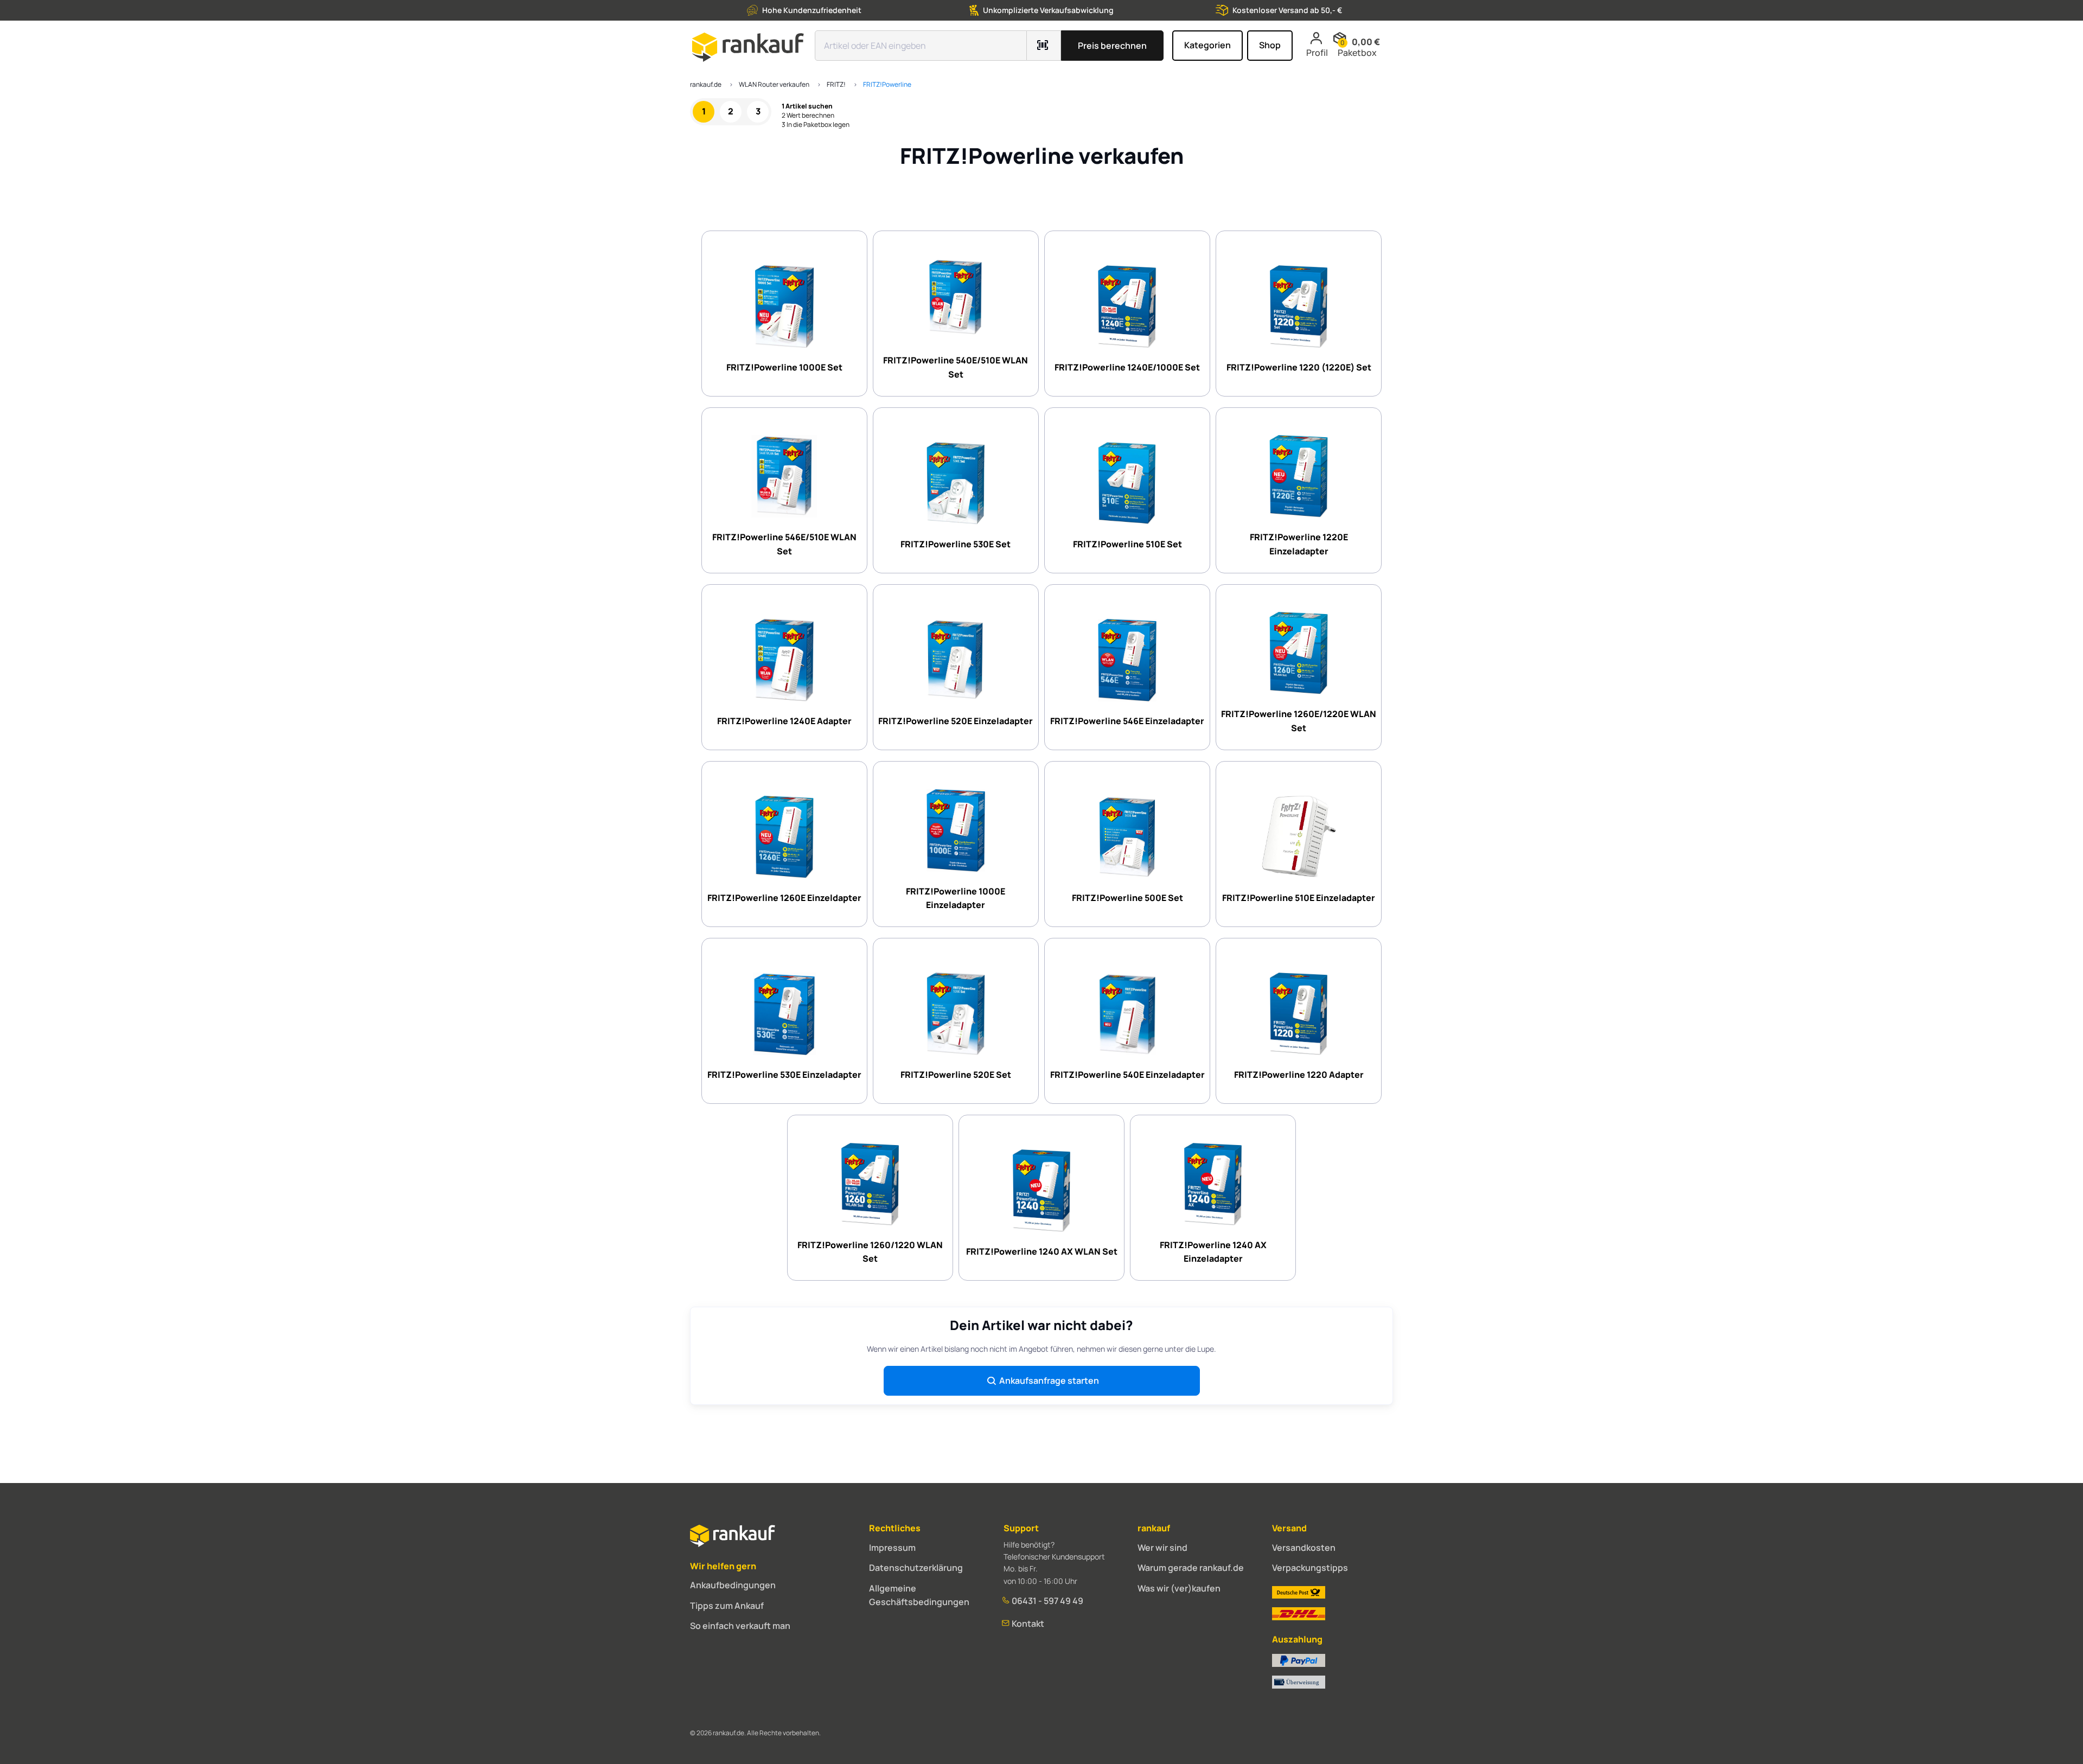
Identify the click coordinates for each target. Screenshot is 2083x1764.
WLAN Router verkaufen (774, 84)
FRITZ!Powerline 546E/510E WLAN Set (784, 544)
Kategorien (1207, 45)
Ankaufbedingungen (733, 1585)
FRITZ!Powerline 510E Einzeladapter (1299, 898)
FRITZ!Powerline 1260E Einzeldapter (784, 898)
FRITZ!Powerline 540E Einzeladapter (1127, 1075)
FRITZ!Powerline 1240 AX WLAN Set (1042, 1251)
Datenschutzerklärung (916, 1568)
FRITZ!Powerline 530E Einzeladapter (784, 1075)
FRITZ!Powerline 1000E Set (784, 367)
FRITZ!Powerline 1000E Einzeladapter (956, 898)
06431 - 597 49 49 (1047, 1601)
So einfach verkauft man (740, 1626)
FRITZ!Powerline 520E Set (956, 1075)
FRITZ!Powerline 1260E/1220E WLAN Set (1299, 721)
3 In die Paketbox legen (816, 125)
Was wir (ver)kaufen (1179, 1588)
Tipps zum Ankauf (727, 1606)
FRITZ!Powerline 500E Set (1127, 898)
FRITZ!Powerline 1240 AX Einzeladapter (1213, 1252)
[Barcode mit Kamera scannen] (1044, 46)
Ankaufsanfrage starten (1049, 1380)
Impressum (892, 1548)
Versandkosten (1304, 1548)
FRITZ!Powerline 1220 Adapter (1299, 1075)
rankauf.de (706, 84)
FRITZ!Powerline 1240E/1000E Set (1127, 367)
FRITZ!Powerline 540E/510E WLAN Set (956, 367)
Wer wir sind (1162, 1548)
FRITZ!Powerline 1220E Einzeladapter (1299, 544)
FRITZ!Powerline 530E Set (956, 544)
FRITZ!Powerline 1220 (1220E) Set (1299, 367)
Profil (1317, 53)
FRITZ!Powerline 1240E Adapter (784, 721)
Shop (1270, 45)
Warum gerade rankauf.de (1191, 1568)
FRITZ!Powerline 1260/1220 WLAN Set (870, 1252)
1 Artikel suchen (807, 106)
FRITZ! (836, 84)
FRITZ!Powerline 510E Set (1127, 544)
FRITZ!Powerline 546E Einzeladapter (1127, 721)
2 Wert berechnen (808, 116)
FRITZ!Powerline (887, 84)
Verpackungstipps (1310, 1568)
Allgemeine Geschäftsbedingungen (919, 1595)
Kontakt (1027, 1624)
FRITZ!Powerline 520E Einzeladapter (956, 721)
